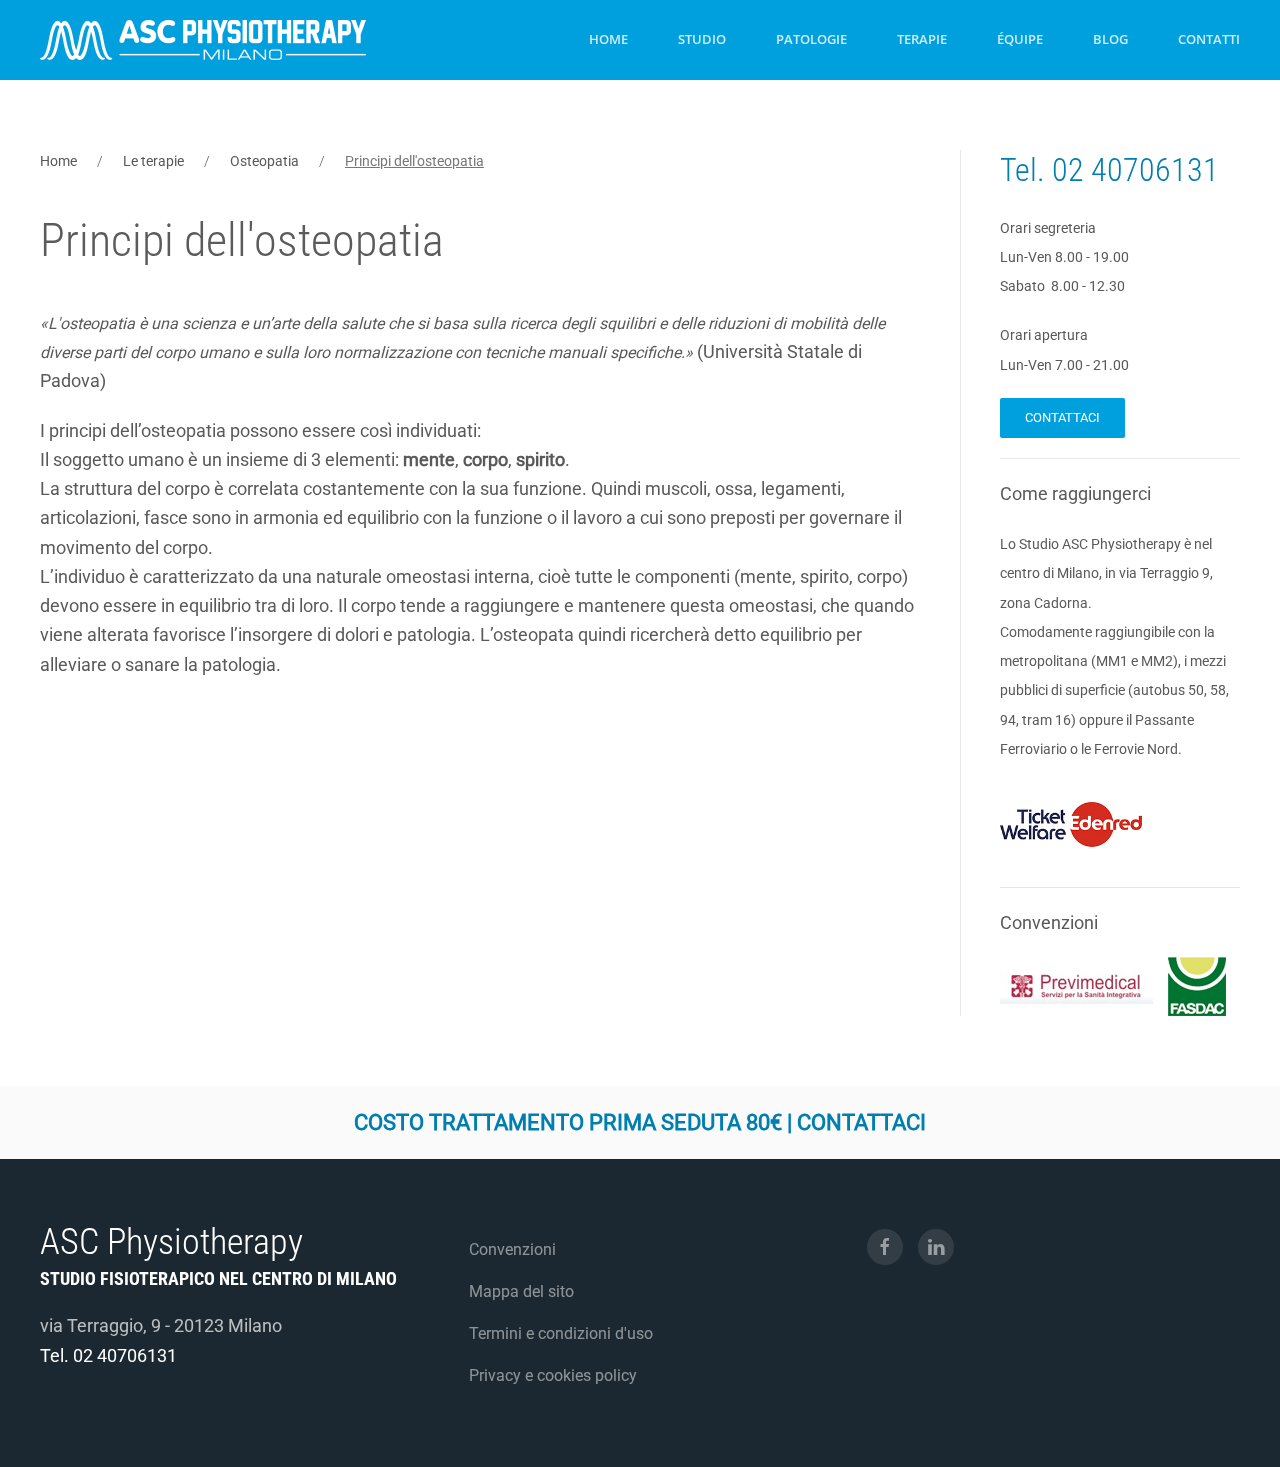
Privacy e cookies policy (553, 1375)
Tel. (1026, 170)
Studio (702, 39)
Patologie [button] (811, 39)
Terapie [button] (922, 39)
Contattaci (1062, 417)
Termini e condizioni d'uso (561, 1333)
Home (608, 39)
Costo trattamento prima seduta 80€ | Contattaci (640, 1122)
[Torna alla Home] (203, 40)
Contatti (1209, 39)
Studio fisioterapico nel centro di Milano (218, 1278)
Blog (1110, 39)
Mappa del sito (521, 1291)
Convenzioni (512, 1249)
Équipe (1020, 39)
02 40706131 (1135, 170)
